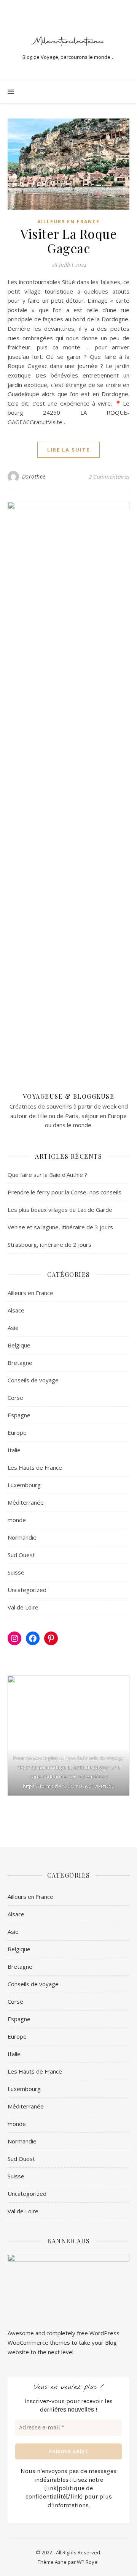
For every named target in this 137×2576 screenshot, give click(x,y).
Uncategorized (27, 1590)
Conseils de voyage (33, 1380)
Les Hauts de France (35, 1467)
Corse (15, 1398)
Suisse (16, 1572)
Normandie (22, 1537)
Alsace (16, 1310)
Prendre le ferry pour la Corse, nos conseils (65, 1192)
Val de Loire (23, 1607)
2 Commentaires (109, 477)
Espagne (19, 1415)
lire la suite (68, 450)
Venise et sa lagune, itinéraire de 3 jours (60, 1227)
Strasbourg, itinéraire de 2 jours (49, 1245)
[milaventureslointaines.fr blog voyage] (68, 41)
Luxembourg (24, 1485)
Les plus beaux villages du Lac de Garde (60, 1210)
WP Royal (88, 2562)
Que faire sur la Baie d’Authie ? (47, 1175)
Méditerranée (26, 1502)
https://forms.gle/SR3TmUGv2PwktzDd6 (68, 1786)
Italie (14, 1450)
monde (17, 1520)
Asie (13, 1328)
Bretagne (20, 1363)
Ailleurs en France (68, 222)
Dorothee (34, 476)
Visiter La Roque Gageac (68, 241)
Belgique (19, 1345)
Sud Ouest (21, 1555)
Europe (17, 1433)
